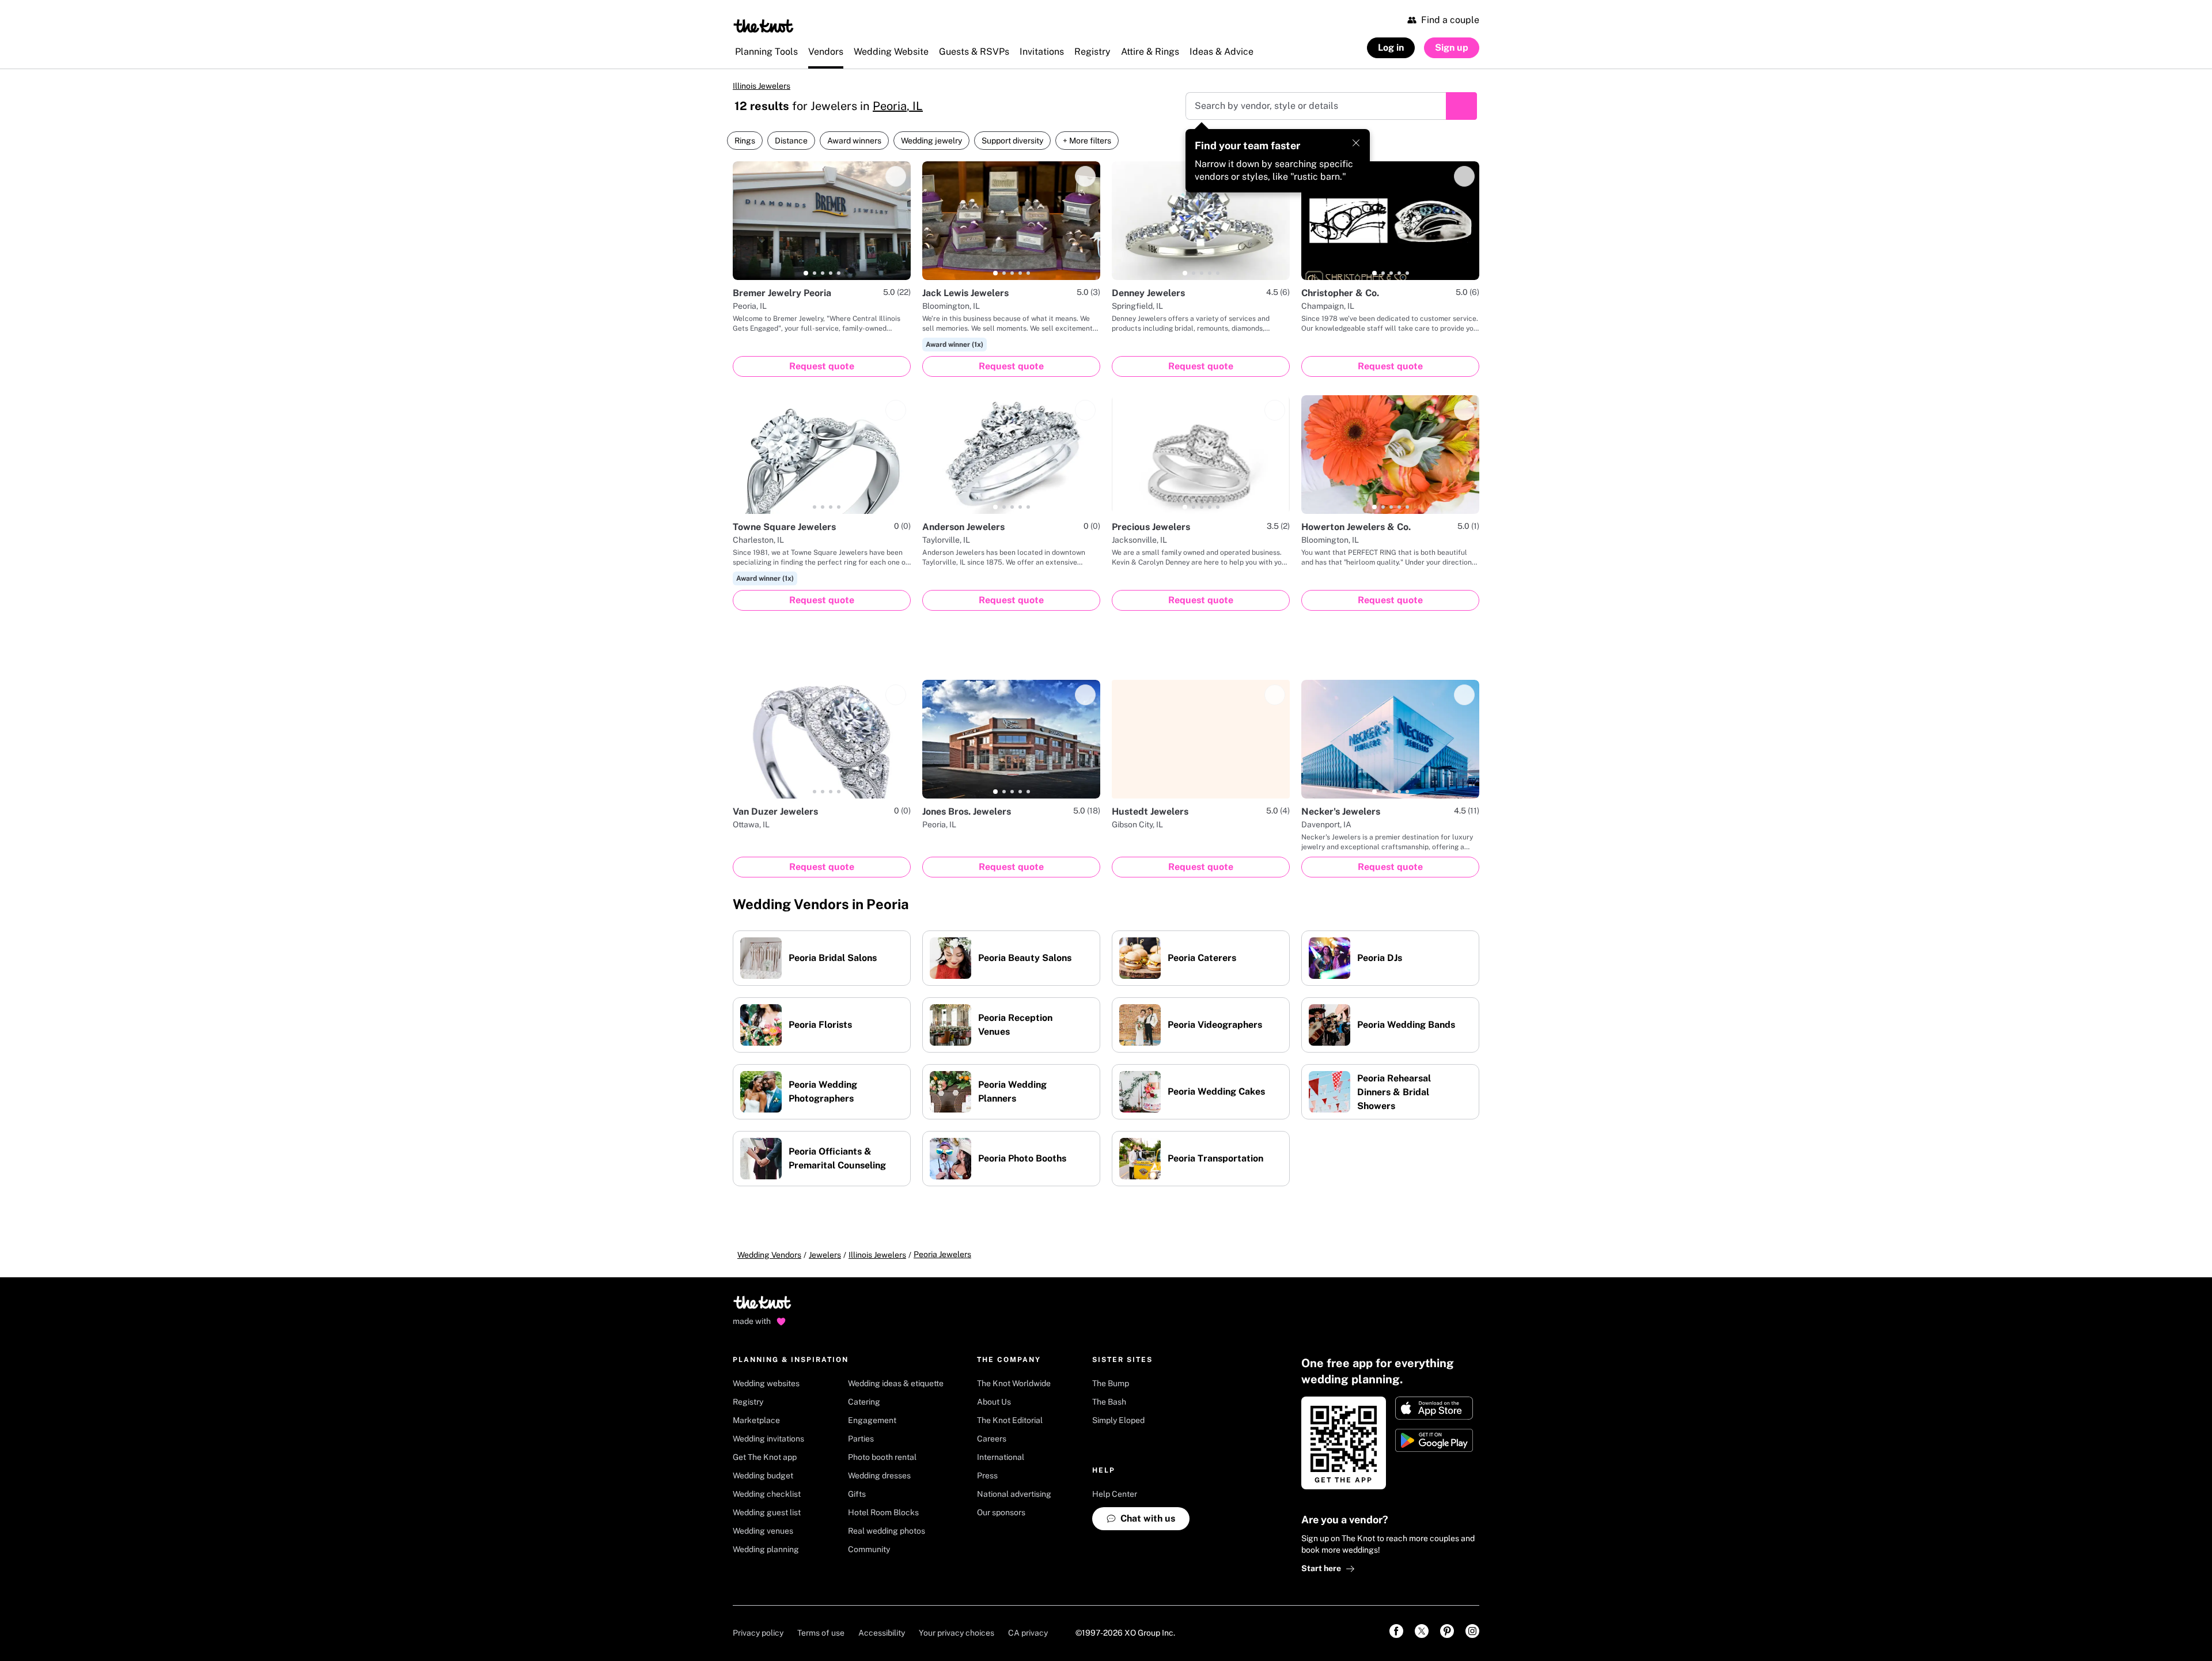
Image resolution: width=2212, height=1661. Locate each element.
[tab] (806, 273)
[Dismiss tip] (1356, 143)
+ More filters (1087, 141)
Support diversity (1012, 141)
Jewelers (825, 1255)
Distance (791, 141)
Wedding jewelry (931, 141)
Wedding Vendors (769, 1255)
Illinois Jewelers (762, 86)
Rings (745, 141)
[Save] (896, 176)
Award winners (854, 141)
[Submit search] (1461, 106)
